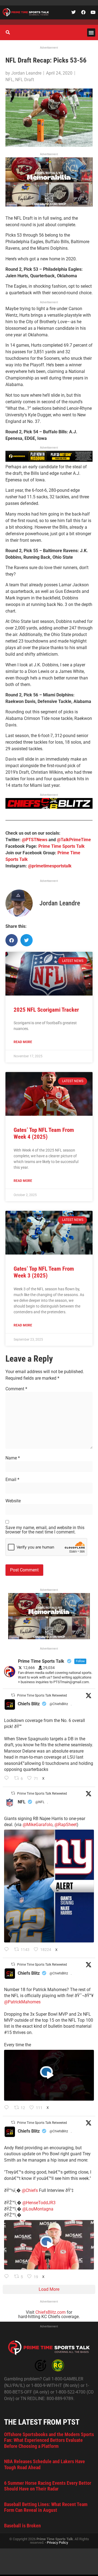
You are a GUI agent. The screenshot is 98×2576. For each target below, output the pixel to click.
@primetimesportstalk (50, 866)
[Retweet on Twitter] (13, 1695)
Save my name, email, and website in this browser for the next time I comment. (45, 1530)
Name (13, 1458)
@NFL (40, 1802)
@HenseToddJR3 (39, 2203)
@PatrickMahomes (22, 2002)
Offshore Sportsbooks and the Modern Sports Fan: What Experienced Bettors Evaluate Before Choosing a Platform (49, 2440)
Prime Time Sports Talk (62, 846)
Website (13, 1501)
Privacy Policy (57, 2543)
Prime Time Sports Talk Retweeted (42, 1695)
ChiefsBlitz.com (50, 2312)
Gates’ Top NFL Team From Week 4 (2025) (44, 1133)
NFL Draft (25, 80)
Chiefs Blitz (29, 1704)
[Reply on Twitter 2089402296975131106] (8, 2277)
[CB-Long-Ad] (49, 807)
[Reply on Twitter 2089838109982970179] (8, 1779)
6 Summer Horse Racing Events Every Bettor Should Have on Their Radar (48, 2486)
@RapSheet (66, 1825)
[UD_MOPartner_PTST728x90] (49, 460)
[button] (91, 33)
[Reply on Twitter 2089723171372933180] (8, 2108)
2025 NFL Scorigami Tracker (46, 1010)
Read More (23, 1042)
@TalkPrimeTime (74, 840)
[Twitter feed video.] (49, 2075)
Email (12, 1480)
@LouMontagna (38, 2209)
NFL (9, 80)
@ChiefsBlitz (59, 1704)
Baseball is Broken (22, 2526)
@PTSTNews (35, 840)
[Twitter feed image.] (49, 1886)
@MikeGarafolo (38, 1825)
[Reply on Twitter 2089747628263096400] (8, 1950)
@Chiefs (30, 2190)
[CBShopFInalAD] (49, 205)
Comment (16, 1389)
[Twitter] (73, 12)
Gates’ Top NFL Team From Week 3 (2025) (44, 1272)
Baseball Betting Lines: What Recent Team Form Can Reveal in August (46, 2507)
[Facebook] (83, 12)
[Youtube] (93, 12)
